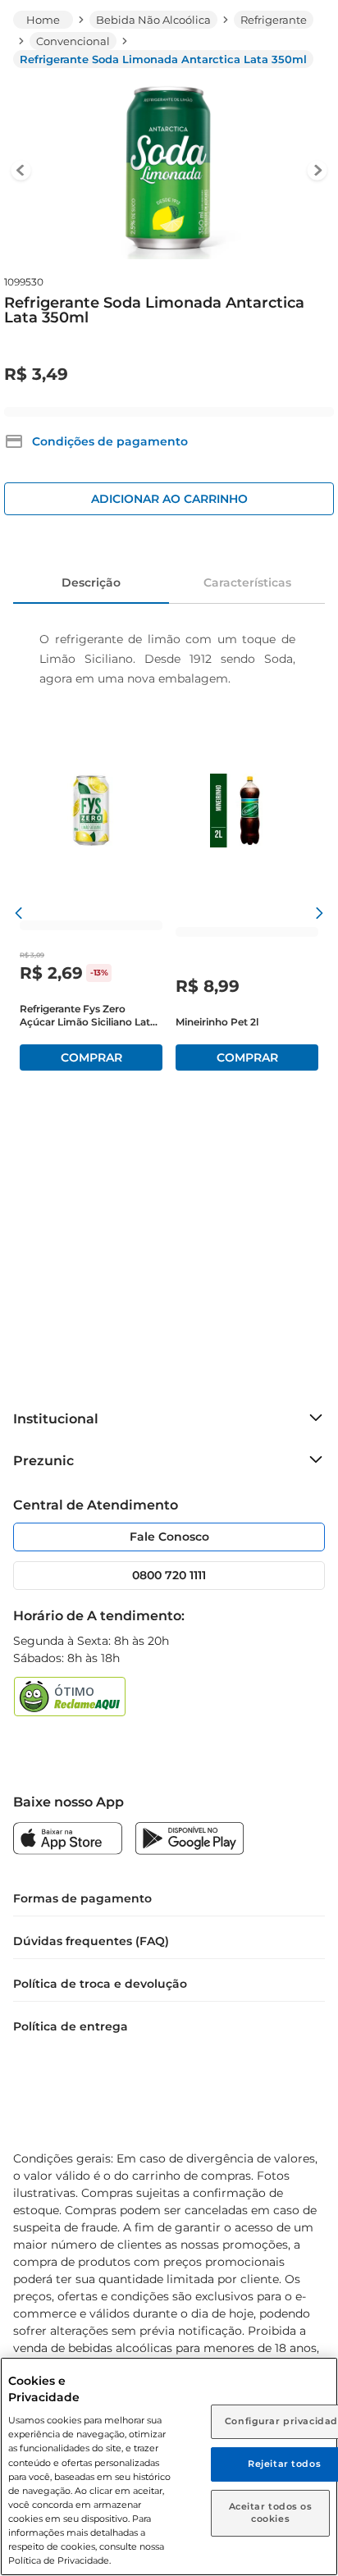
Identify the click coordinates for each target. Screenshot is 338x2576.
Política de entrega (71, 2026)
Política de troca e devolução (100, 1984)
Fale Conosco (169, 1537)
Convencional (73, 41)
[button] (96, 441)
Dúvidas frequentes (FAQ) (91, 1941)
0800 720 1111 (169, 1575)
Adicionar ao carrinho (169, 499)
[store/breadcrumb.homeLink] (43, 20)
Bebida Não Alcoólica (153, 20)
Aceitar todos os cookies (271, 2513)
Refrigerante (274, 20)
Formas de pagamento (82, 1898)
